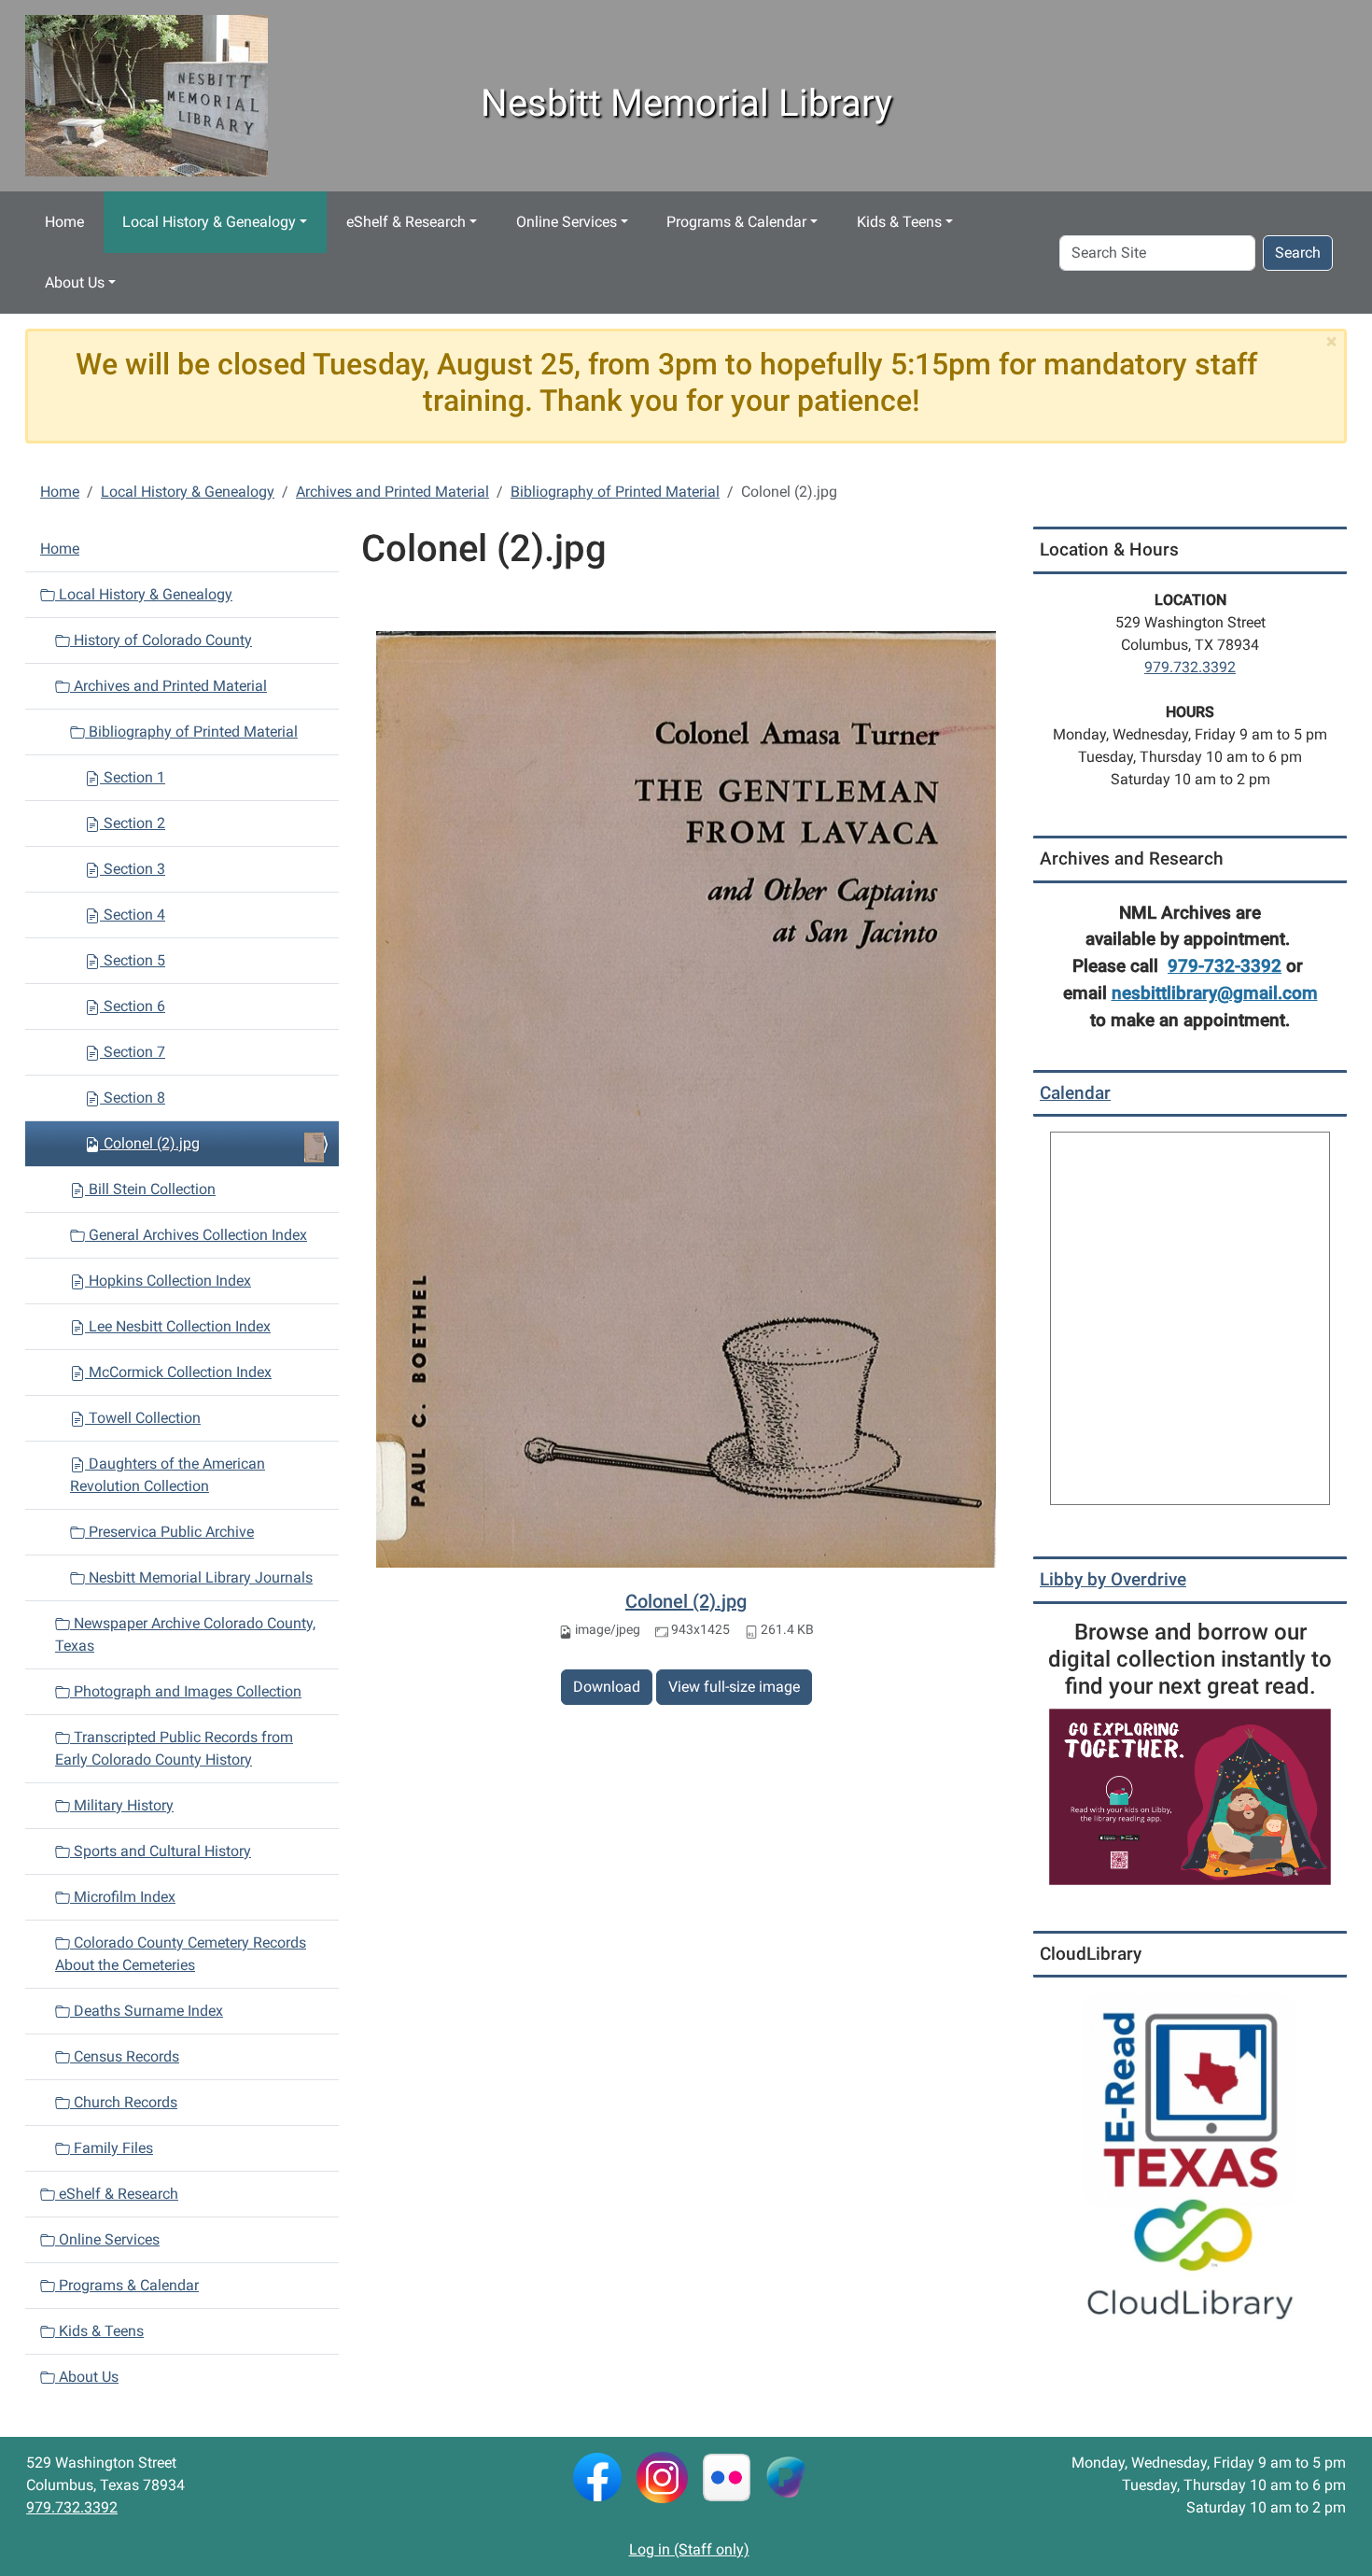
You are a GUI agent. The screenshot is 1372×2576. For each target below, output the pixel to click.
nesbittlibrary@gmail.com (1215, 993)
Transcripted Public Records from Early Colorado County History (174, 1748)
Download (607, 1687)
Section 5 (133, 960)
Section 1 (133, 777)
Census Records (125, 2056)
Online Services (567, 222)
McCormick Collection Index (178, 1372)
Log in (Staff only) (689, 2549)
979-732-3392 (1225, 966)
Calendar (1075, 1093)
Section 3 (133, 869)
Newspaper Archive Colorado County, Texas (185, 1634)
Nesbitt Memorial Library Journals (199, 1577)
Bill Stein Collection (150, 1189)
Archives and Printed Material (392, 492)
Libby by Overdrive (1113, 1579)
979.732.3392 (1190, 667)
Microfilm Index (123, 1897)
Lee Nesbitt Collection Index (178, 1326)
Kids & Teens (899, 222)
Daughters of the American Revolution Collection (168, 1475)
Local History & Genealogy (209, 222)
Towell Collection (143, 1418)
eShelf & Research (406, 222)
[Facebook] (597, 2477)
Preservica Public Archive (169, 1532)
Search (1298, 253)
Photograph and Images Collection (186, 1691)
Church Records (124, 2102)
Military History (122, 1805)
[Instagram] (662, 2477)
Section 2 (133, 823)
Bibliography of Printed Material (615, 492)
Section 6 (133, 1006)
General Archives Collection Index (196, 1235)
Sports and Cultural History (161, 1851)
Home (64, 222)
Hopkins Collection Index (168, 1281)
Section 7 (133, 1052)
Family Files (112, 2148)
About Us (75, 282)
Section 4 (133, 915)
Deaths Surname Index (147, 2011)
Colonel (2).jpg (686, 1601)
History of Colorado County (161, 640)
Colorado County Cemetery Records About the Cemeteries (181, 1954)
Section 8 (133, 1098)
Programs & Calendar (736, 222)
